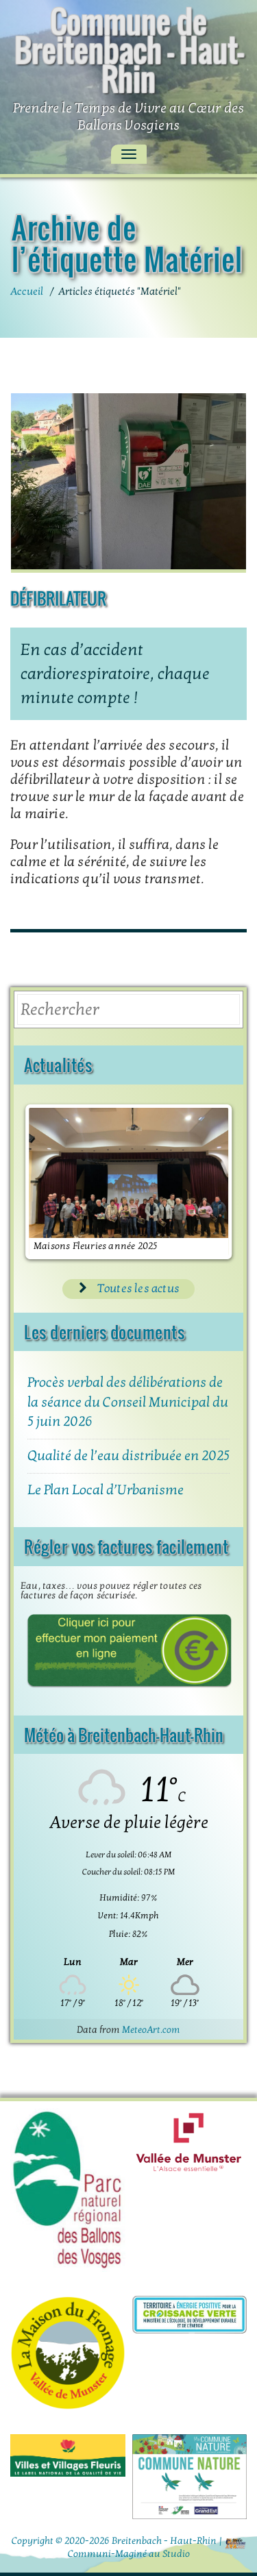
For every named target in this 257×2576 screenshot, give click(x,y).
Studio (176, 2554)
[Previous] (49, 1182)
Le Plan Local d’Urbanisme (106, 1490)
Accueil (27, 291)
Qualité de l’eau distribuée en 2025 (128, 1456)
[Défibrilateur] (128, 483)
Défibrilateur (58, 598)
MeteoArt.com (151, 2030)
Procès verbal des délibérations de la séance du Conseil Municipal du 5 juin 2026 (128, 1402)
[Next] (208, 1182)
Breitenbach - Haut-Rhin (164, 2541)
